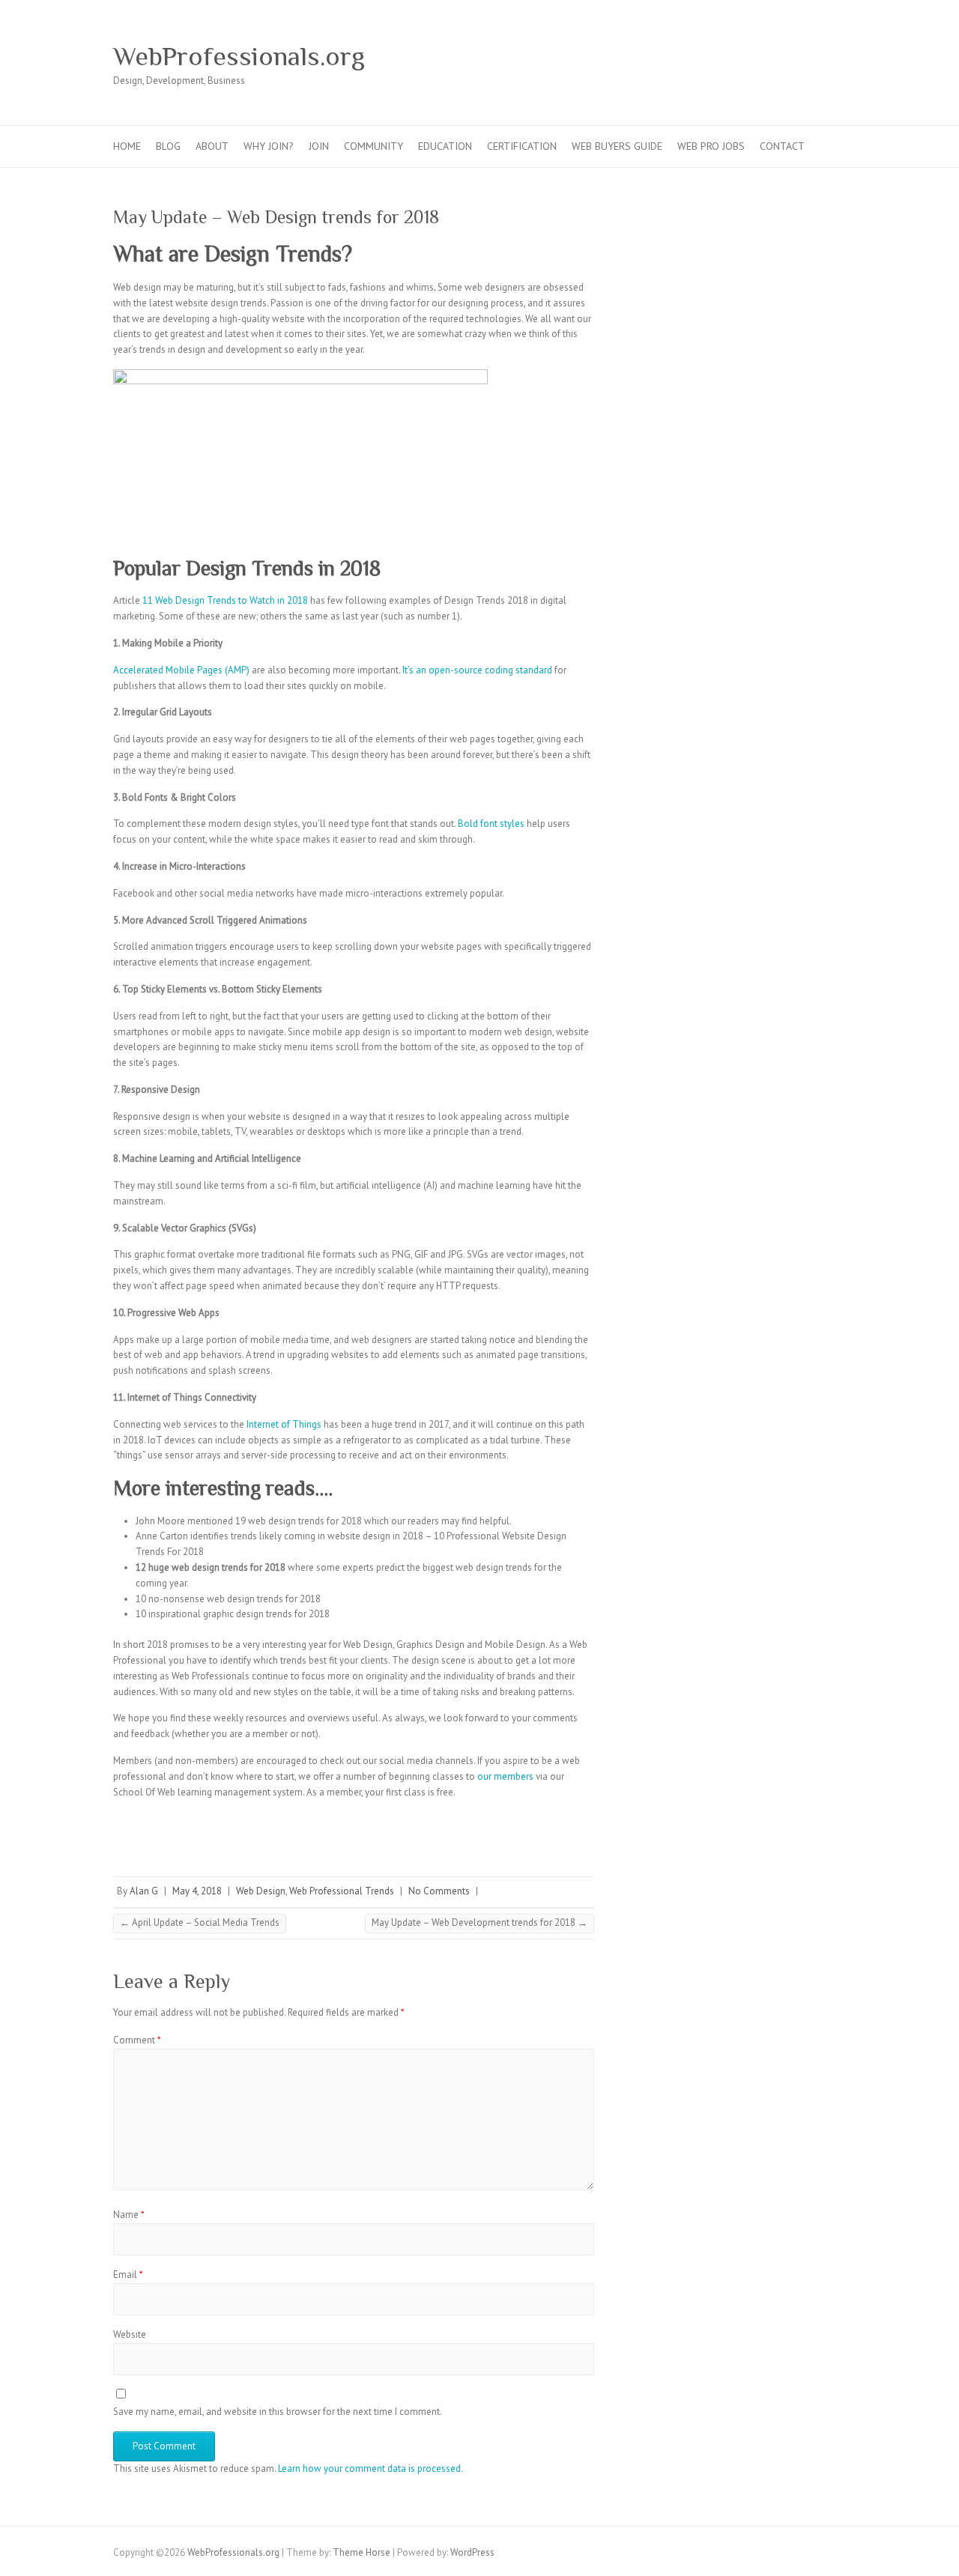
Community (373, 146)
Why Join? (269, 146)
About (212, 146)
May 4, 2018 (197, 1891)
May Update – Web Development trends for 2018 (479, 1922)
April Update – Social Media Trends (200, 1922)
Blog (168, 146)
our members (505, 1776)
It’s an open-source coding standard (477, 670)
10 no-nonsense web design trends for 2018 (228, 1599)
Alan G (144, 1891)
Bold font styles (491, 824)
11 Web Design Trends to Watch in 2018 (225, 600)
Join (319, 146)
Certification (522, 146)
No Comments (439, 1891)
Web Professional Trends (342, 1891)
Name (129, 2215)
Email (128, 2275)
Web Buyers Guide (617, 146)
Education (445, 146)
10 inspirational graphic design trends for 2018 (233, 1614)
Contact (782, 146)
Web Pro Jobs (711, 146)
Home (127, 146)
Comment (137, 2040)
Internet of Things (284, 1424)
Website (130, 2334)
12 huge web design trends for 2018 (211, 1567)
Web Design (261, 1891)
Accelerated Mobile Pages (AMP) (181, 670)
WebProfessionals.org (239, 56)
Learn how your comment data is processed (369, 2469)
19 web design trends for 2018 (299, 1521)
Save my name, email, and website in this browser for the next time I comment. (278, 2412)
